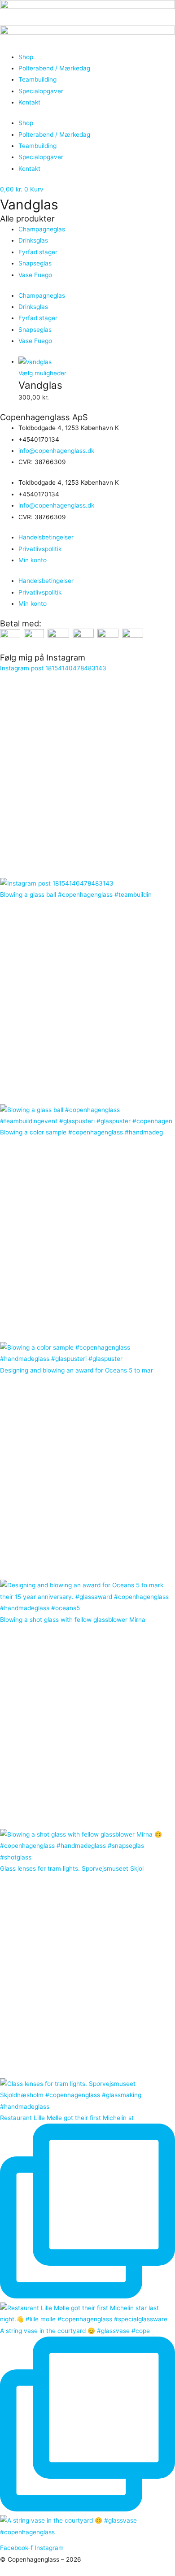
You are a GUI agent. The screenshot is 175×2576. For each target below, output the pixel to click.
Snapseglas (35, 263)
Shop (26, 57)
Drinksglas (33, 240)
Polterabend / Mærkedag (54, 68)
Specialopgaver (41, 91)
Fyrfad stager (38, 252)
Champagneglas (42, 229)
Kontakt (29, 102)
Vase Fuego (35, 275)
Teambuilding (37, 79)
